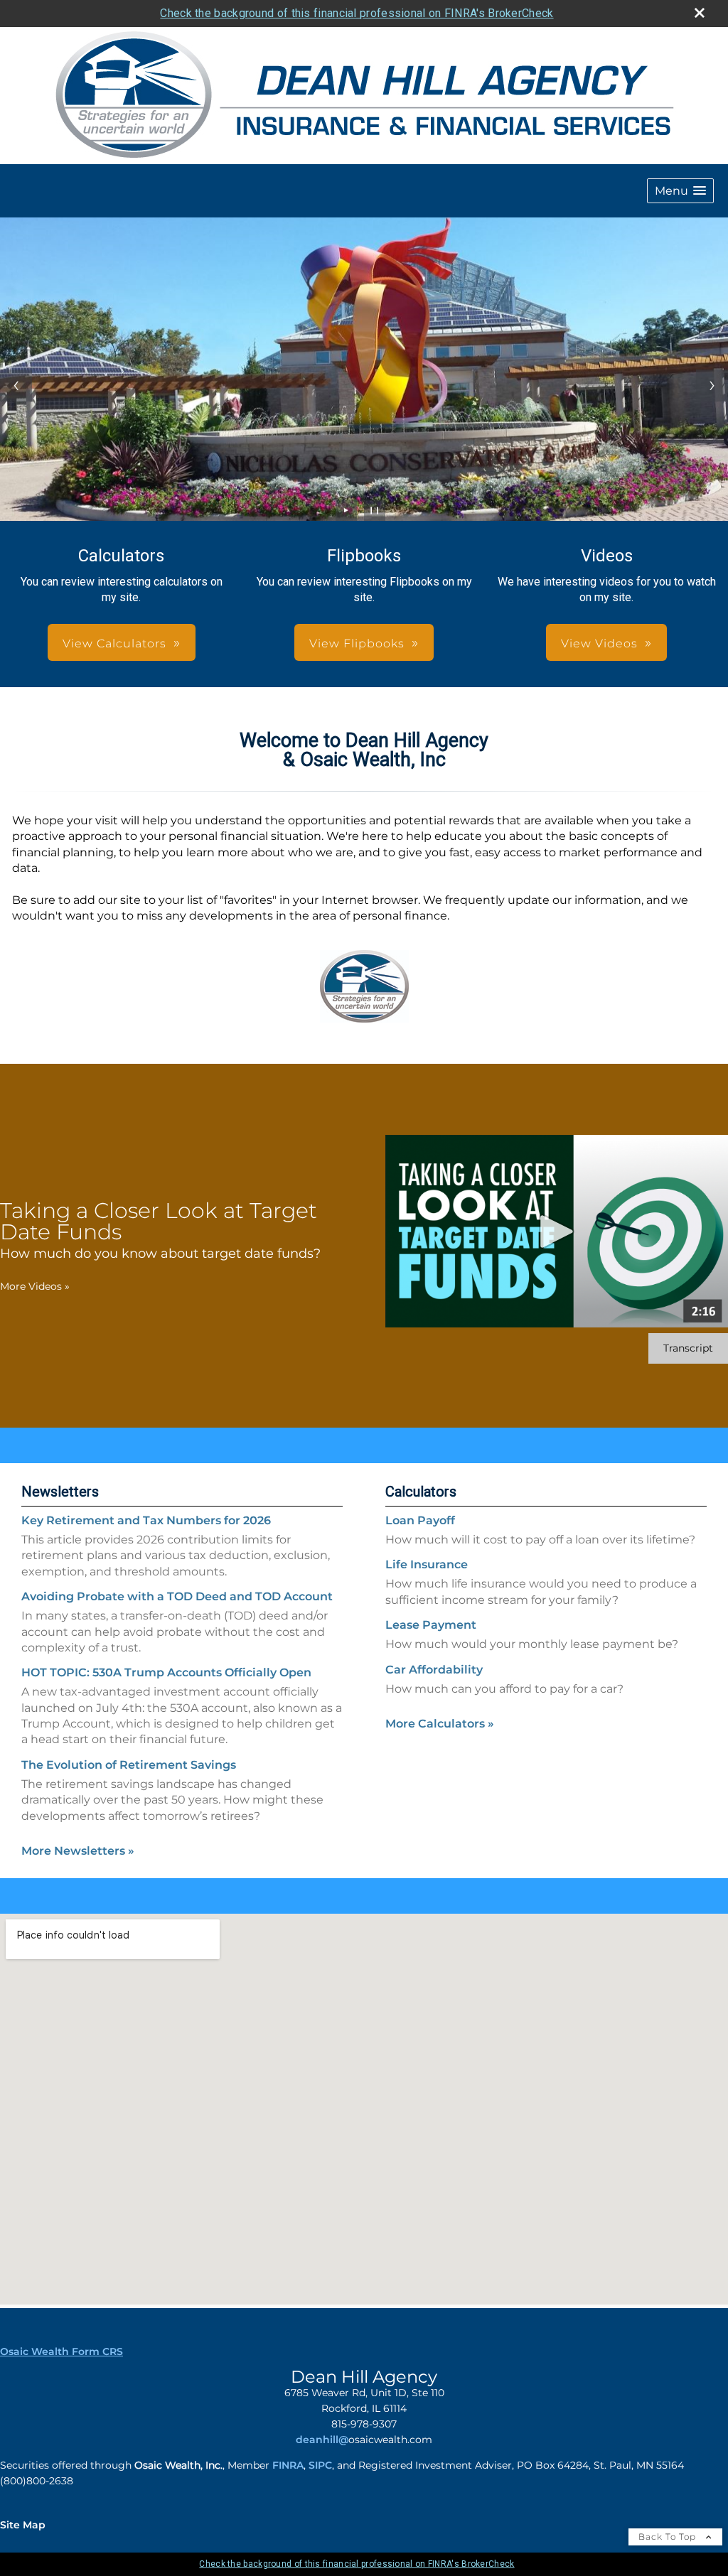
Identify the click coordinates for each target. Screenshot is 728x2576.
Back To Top (669, 2537)
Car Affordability (434, 1670)
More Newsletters (78, 1851)
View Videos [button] (599, 643)
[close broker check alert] (700, 13)
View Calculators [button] (114, 643)
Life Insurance (427, 1564)
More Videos (35, 1286)
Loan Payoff (420, 1520)
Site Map (23, 2525)
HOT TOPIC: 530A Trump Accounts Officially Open (166, 1672)
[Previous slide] (16, 386)
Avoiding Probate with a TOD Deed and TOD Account (177, 1596)
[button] (680, 191)
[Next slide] (712, 386)
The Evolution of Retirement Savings (129, 1765)
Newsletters (60, 1492)
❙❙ (375, 510)
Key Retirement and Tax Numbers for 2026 (146, 1520)
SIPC (320, 2465)
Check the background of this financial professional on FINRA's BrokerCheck (357, 13)
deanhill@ (322, 2440)
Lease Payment (431, 1625)
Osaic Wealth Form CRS (61, 2351)
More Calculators (440, 1724)
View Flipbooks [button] (357, 643)
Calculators (421, 1492)
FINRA (288, 2465)
